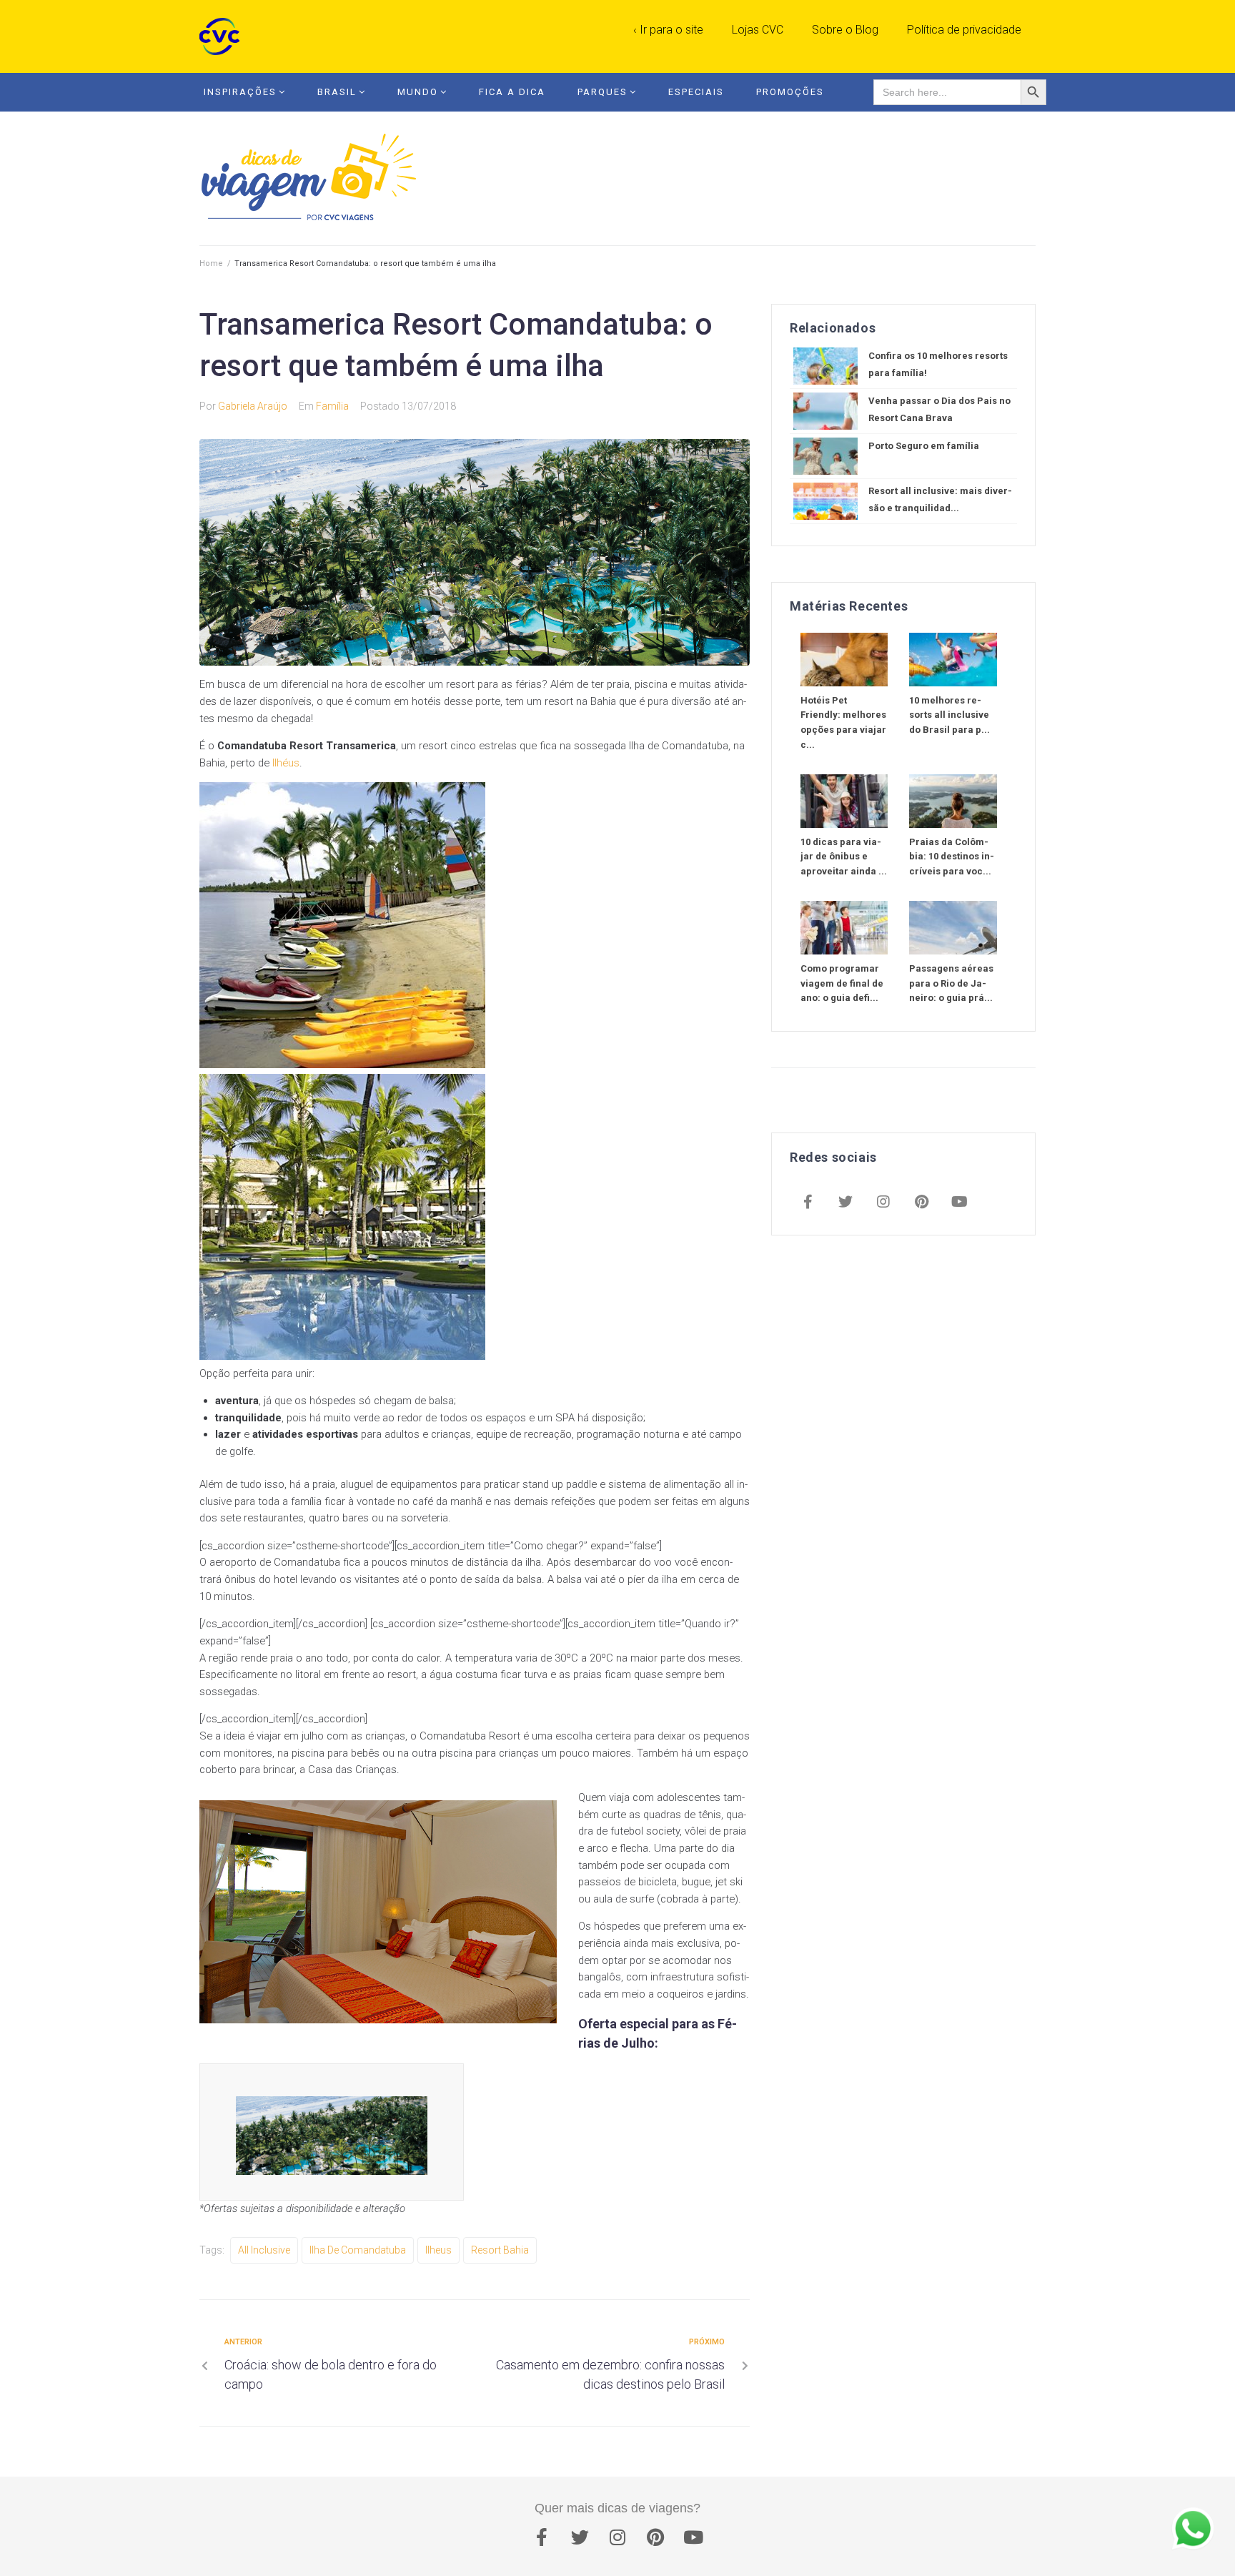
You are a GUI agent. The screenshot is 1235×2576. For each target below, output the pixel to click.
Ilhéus (286, 763)
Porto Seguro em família (924, 446)
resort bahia (500, 2250)
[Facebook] (808, 1203)
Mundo (418, 92)
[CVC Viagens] (223, 36)
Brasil (337, 92)
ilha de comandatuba (358, 2250)
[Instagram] (883, 1203)
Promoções (790, 92)
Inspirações (240, 92)
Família (332, 406)
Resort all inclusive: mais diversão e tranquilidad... (940, 499)
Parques (602, 92)
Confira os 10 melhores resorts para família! (938, 364)
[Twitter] (845, 1203)
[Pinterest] (921, 1203)
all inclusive (264, 2250)
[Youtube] (959, 1203)
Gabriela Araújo (253, 406)
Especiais (696, 92)
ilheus (438, 2250)
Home (211, 263)
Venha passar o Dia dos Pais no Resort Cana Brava (939, 409)
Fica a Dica (512, 92)
